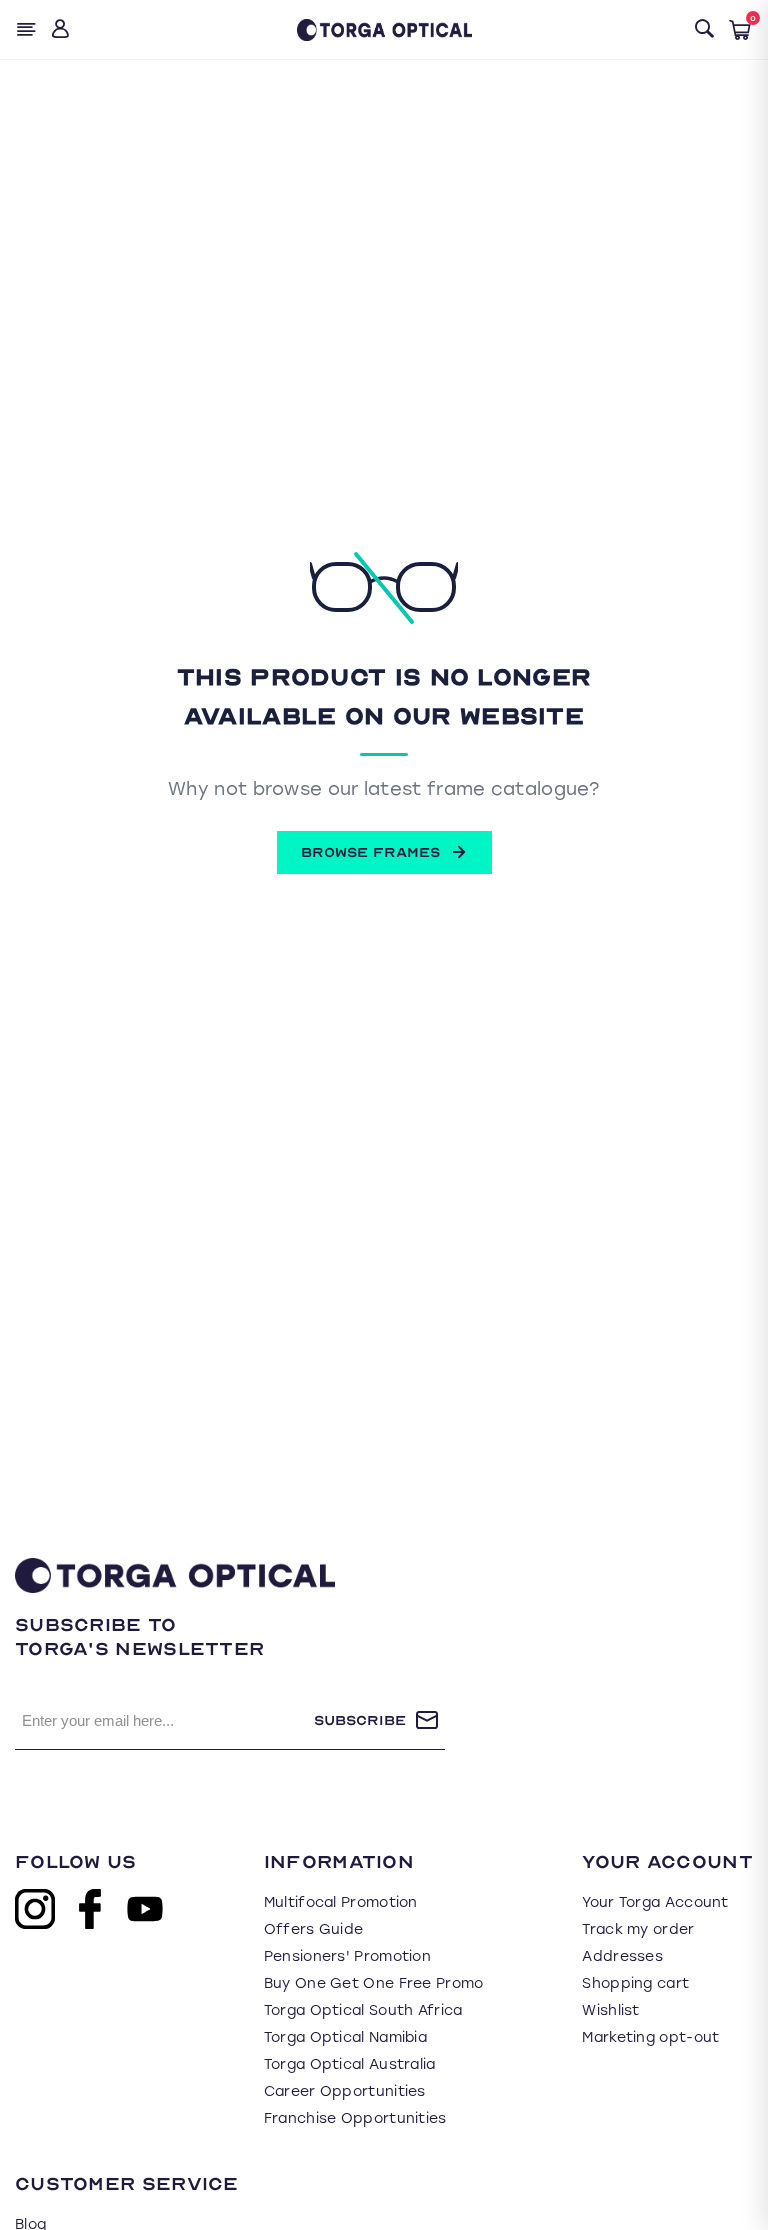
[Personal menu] (62, 29)
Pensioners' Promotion (347, 1956)
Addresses (622, 1956)
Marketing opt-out (650, 2037)
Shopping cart (635, 1983)
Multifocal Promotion (341, 1902)
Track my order (638, 1929)
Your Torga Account (655, 1902)
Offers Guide (314, 1929)
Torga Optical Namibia (345, 2037)
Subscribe (360, 1720)
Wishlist (610, 2010)
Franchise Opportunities (355, 2118)
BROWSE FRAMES (370, 852)
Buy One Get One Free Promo (374, 1983)
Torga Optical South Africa (363, 2010)
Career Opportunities (345, 2091)
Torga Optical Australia (350, 2064)
